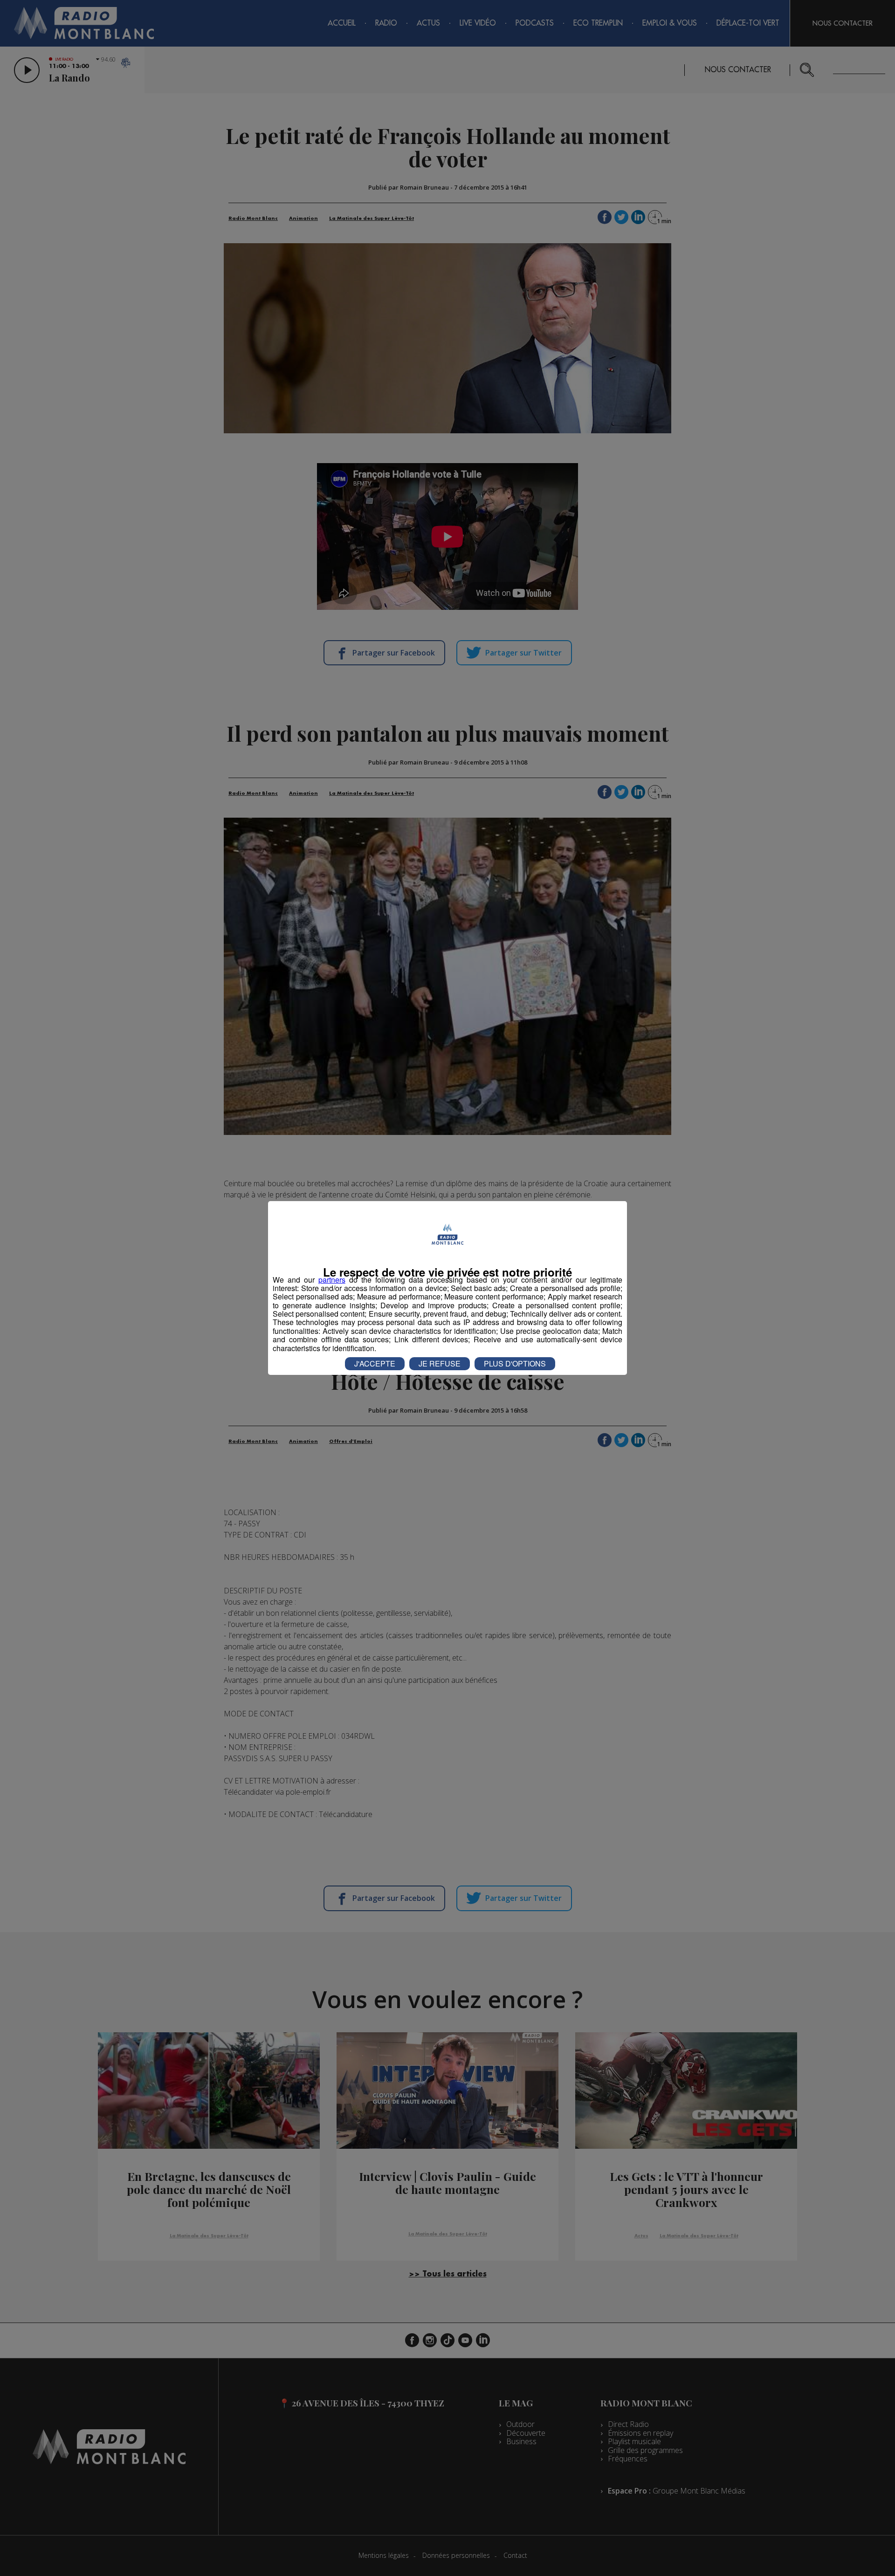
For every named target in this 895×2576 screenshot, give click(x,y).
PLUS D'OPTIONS (515, 1363)
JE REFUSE (440, 1363)
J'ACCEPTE (375, 1363)
